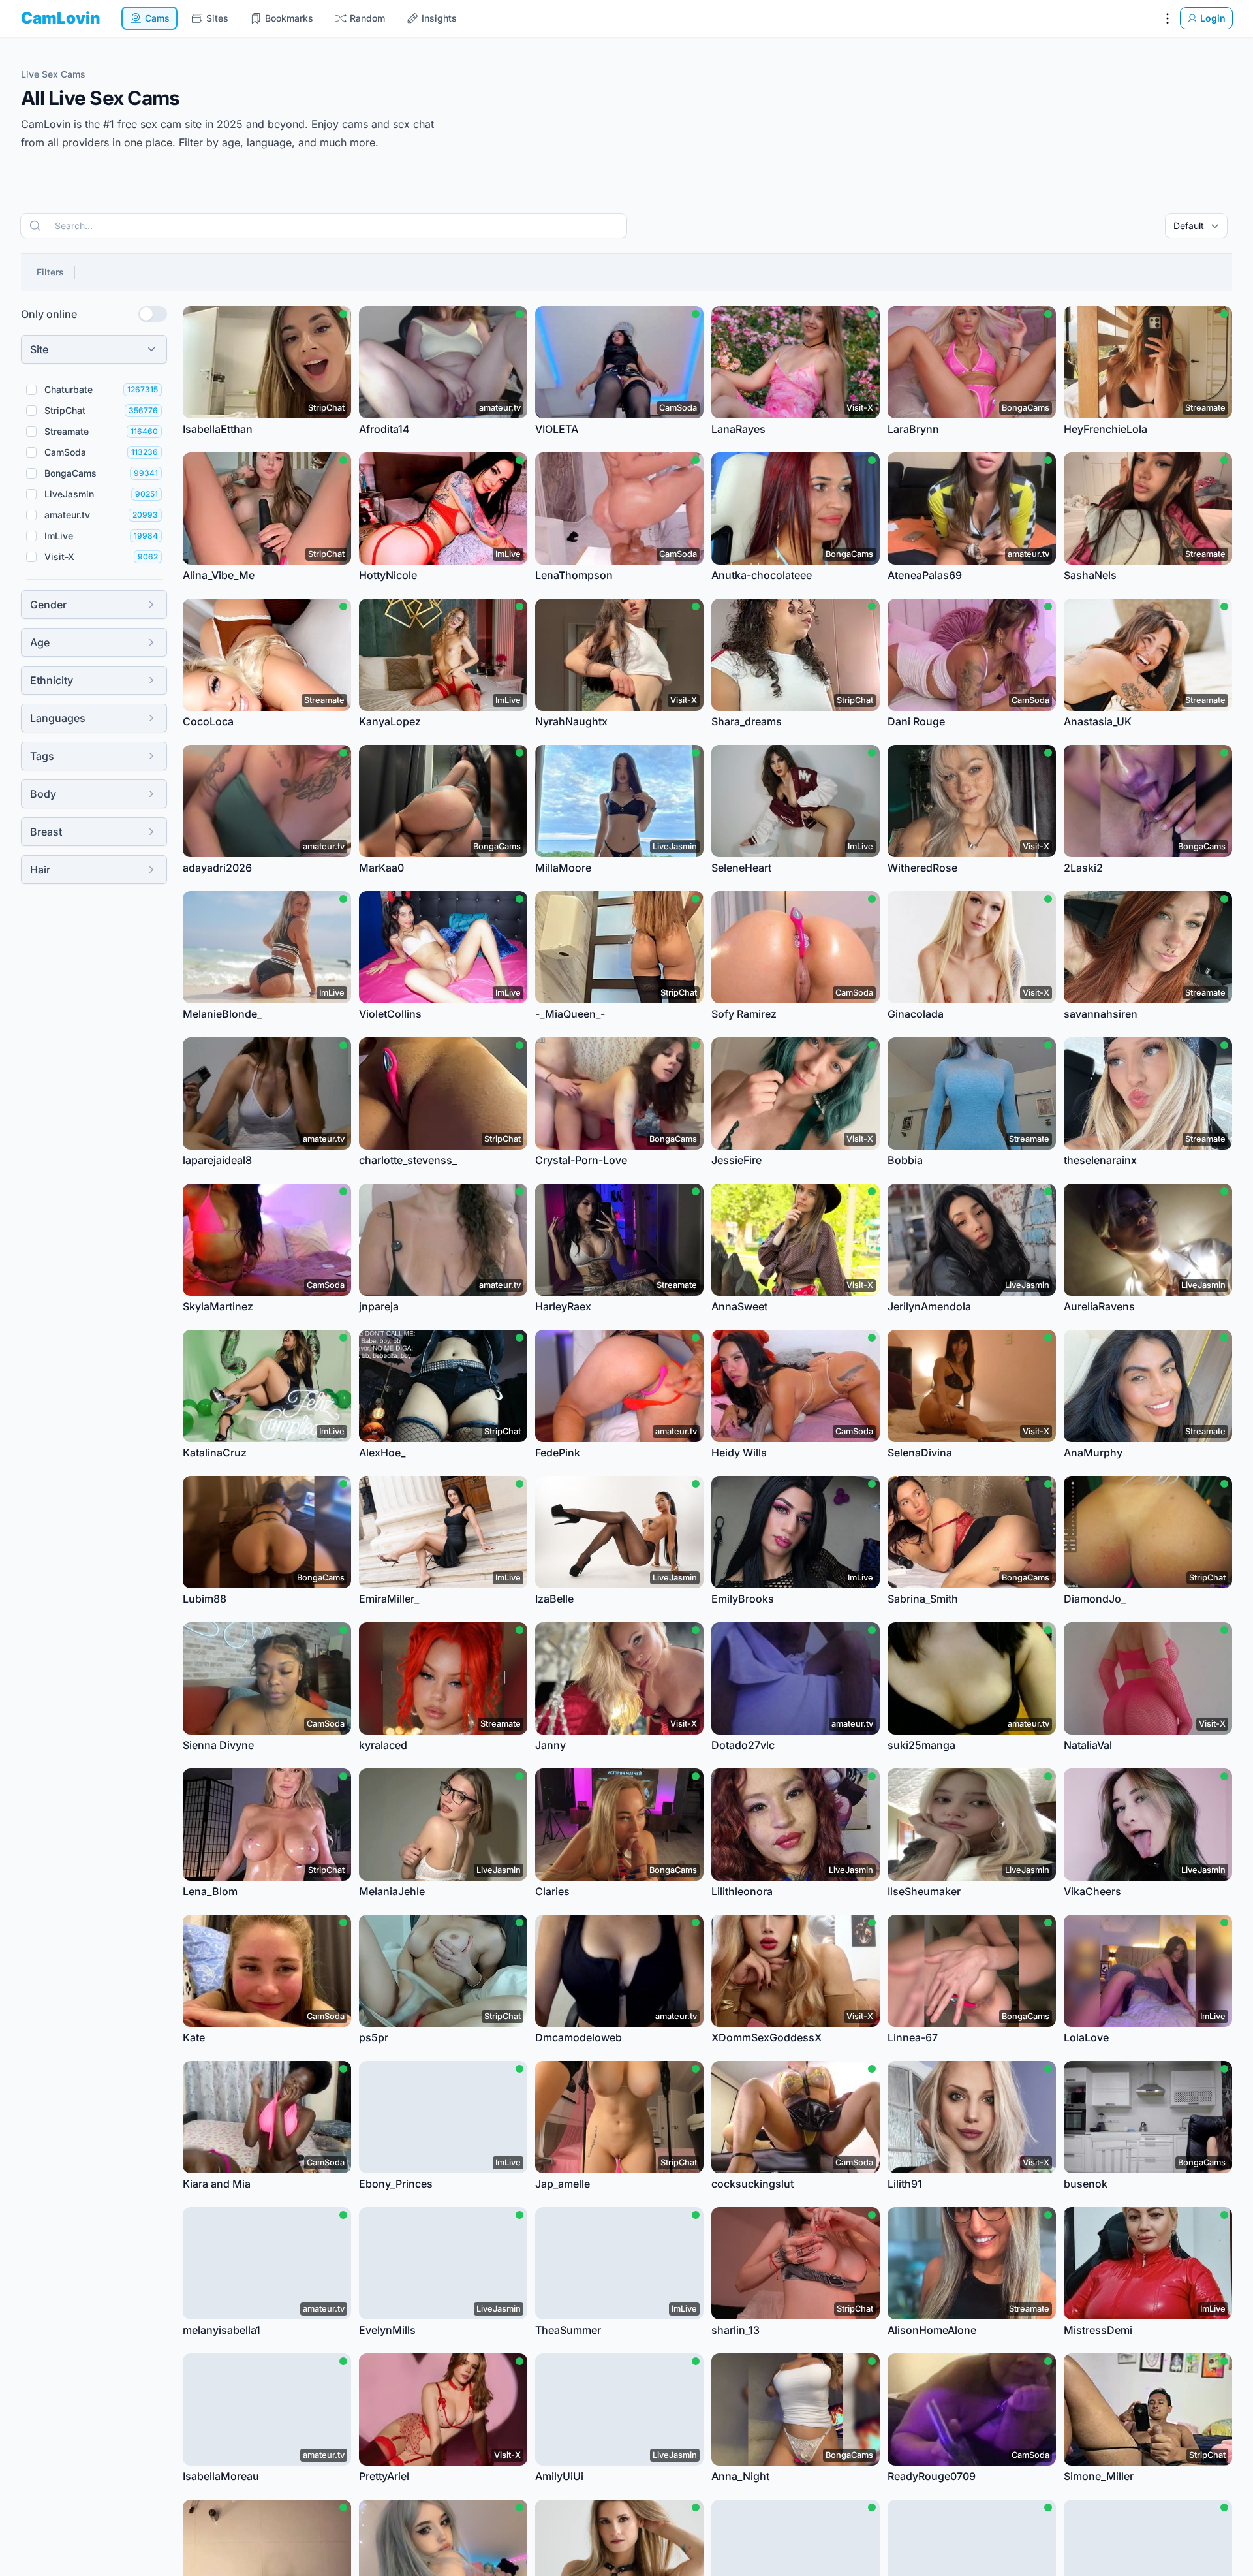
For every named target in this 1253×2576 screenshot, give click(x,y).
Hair (40, 870)
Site (39, 349)
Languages (58, 718)
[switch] (153, 314)
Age (40, 642)
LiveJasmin (69, 494)
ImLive (59, 536)
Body (43, 794)
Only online (49, 314)
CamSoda (65, 452)
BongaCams (70, 473)
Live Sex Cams (53, 74)
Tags (42, 756)
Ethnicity (52, 680)
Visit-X (59, 557)
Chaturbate (69, 389)
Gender (48, 605)
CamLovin (61, 18)
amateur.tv (67, 515)
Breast (46, 832)
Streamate (67, 431)
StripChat (65, 410)
